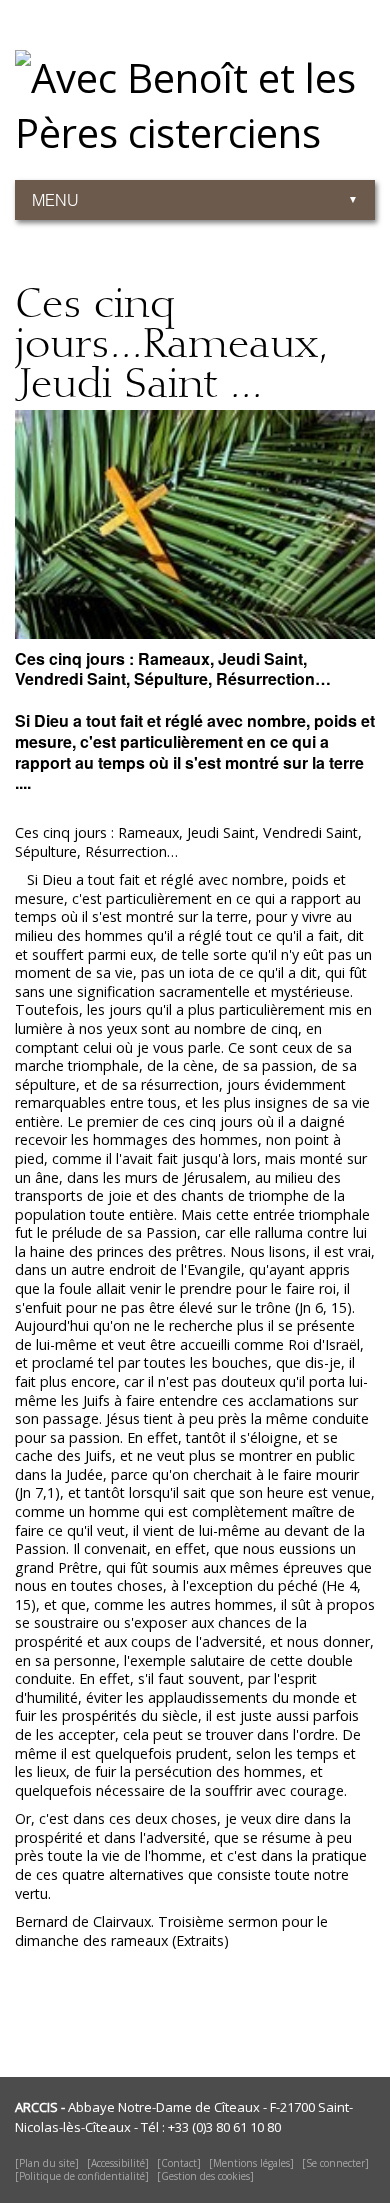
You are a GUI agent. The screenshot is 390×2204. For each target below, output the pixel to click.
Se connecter (335, 2163)
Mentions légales (251, 2163)
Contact (179, 2163)
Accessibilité (118, 2163)
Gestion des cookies (205, 2176)
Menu (55, 200)
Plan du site (47, 2163)
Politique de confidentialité (82, 2176)
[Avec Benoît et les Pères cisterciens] (195, 85)
